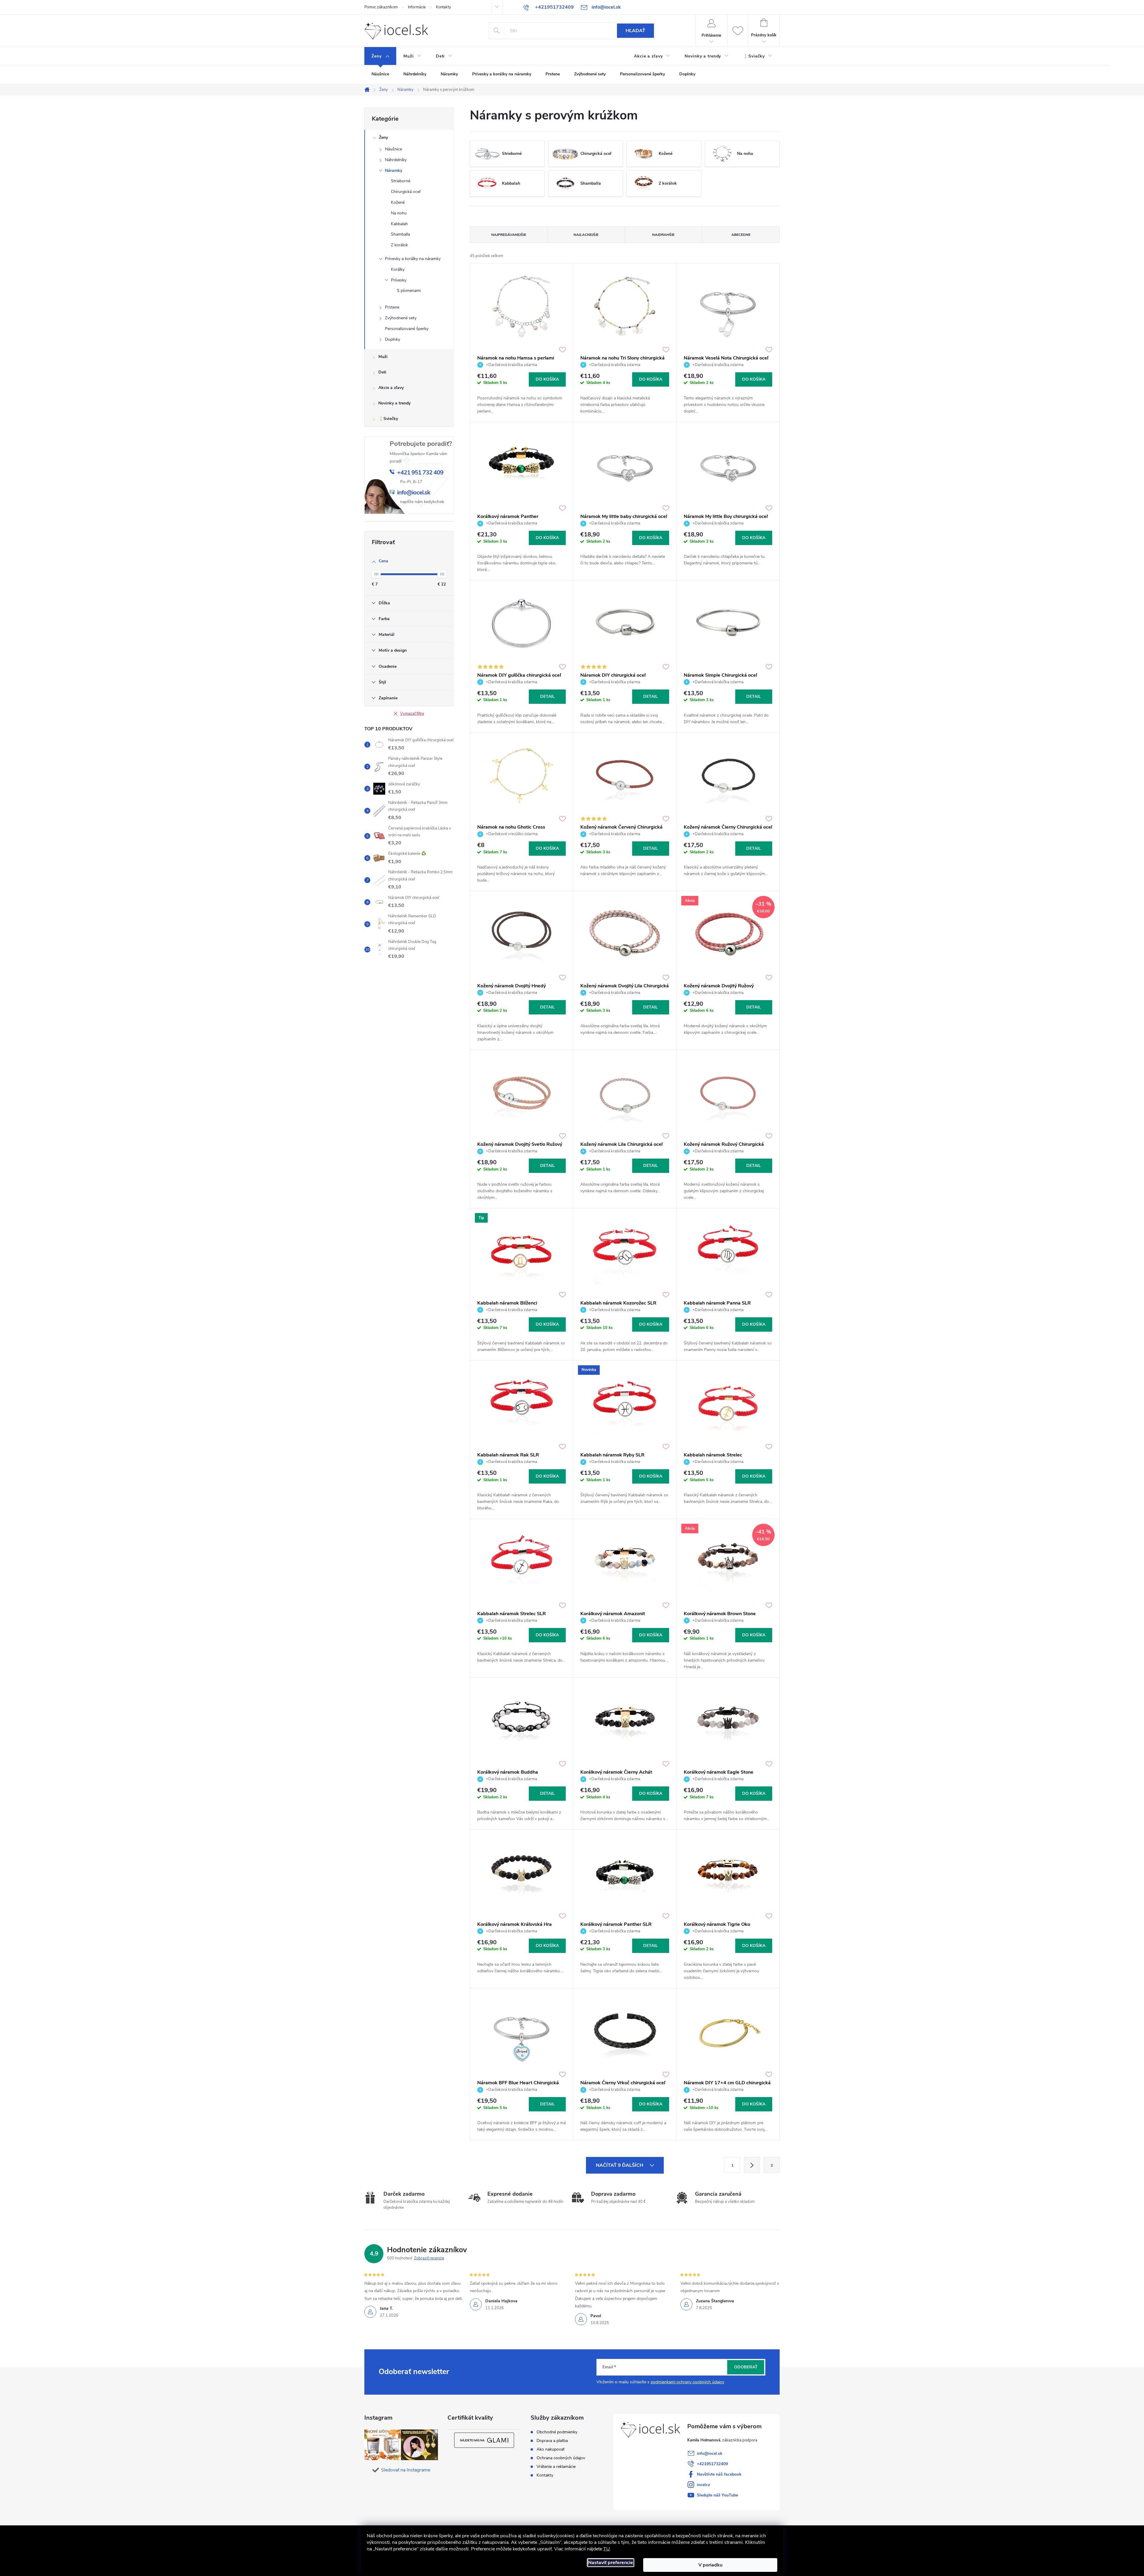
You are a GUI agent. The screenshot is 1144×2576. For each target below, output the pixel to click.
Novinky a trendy (394, 403)
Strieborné (401, 181)
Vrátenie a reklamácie (556, 2467)
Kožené (398, 202)
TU (607, 2549)
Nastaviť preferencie (611, 2563)
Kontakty (443, 7)
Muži (383, 357)
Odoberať (746, 2367)
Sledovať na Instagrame (406, 2470)
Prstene (392, 307)
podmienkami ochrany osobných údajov (687, 2382)
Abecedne (741, 235)
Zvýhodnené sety (401, 318)
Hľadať (635, 31)
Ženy (383, 137)
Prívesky (399, 280)
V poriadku (710, 2565)
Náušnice (393, 149)
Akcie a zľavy (391, 388)
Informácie (417, 7)
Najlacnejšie (586, 235)
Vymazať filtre (412, 714)
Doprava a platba (552, 2441)
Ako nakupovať (551, 2449)
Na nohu (399, 213)
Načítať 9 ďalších (620, 2165)
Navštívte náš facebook (719, 2474)
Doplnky (393, 339)
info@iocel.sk (710, 2453)
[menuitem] (380, 56)
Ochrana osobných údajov (561, 2458)
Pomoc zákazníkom (381, 7)
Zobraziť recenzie (429, 2258)
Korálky (398, 269)
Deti (382, 372)
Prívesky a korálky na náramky (413, 259)
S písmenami (409, 291)
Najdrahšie (663, 235)
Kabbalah (399, 224)
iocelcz (703, 2485)
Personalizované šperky (407, 329)
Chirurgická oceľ (406, 192)
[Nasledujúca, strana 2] (752, 2165)
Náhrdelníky (396, 160)
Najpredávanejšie (509, 235)
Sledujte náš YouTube (717, 2495)
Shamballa (400, 234)
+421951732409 (712, 2464)
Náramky (394, 171)
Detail (547, 696)
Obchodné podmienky (557, 2432)
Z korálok (399, 245)
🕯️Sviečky (388, 419)
